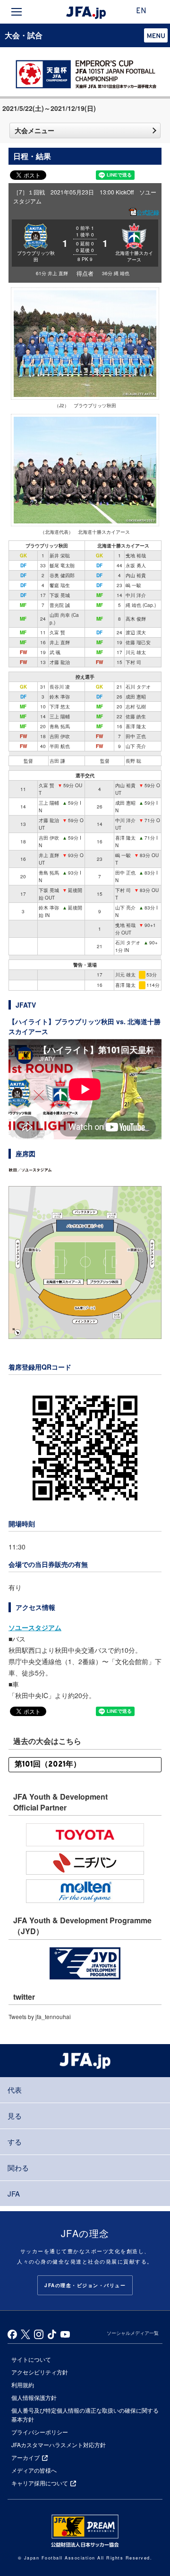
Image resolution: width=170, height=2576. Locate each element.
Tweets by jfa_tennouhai (40, 2016)
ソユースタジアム (35, 1627)
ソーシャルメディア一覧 (133, 2333)
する (15, 2142)
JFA (14, 2193)
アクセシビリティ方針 (40, 2372)
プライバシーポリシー (40, 2432)
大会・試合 (24, 35)
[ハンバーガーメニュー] (17, 12)
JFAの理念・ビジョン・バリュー (85, 2285)
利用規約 (23, 2385)
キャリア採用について (40, 2483)
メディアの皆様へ (34, 2470)
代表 (15, 2090)
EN (141, 11)
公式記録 (148, 212)
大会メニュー (34, 130)
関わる (18, 2168)
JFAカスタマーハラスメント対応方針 (59, 2445)
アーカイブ (25, 2457)
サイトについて (31, 2359)
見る (15, 2116)
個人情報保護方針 (34, 2397)
